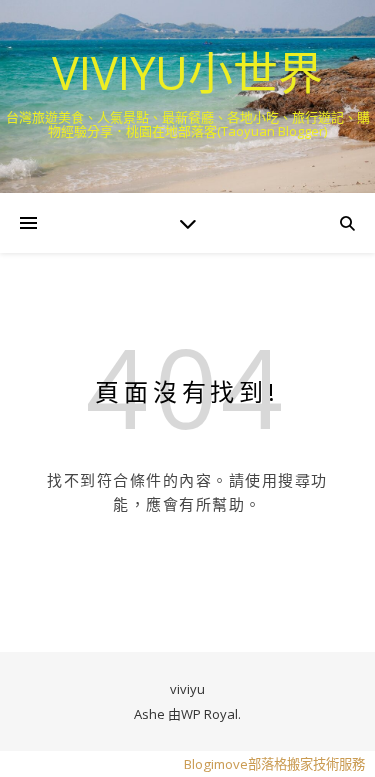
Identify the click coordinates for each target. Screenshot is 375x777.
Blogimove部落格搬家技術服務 (274, 764)
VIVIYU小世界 (187, 72)
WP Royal (209, 714)
